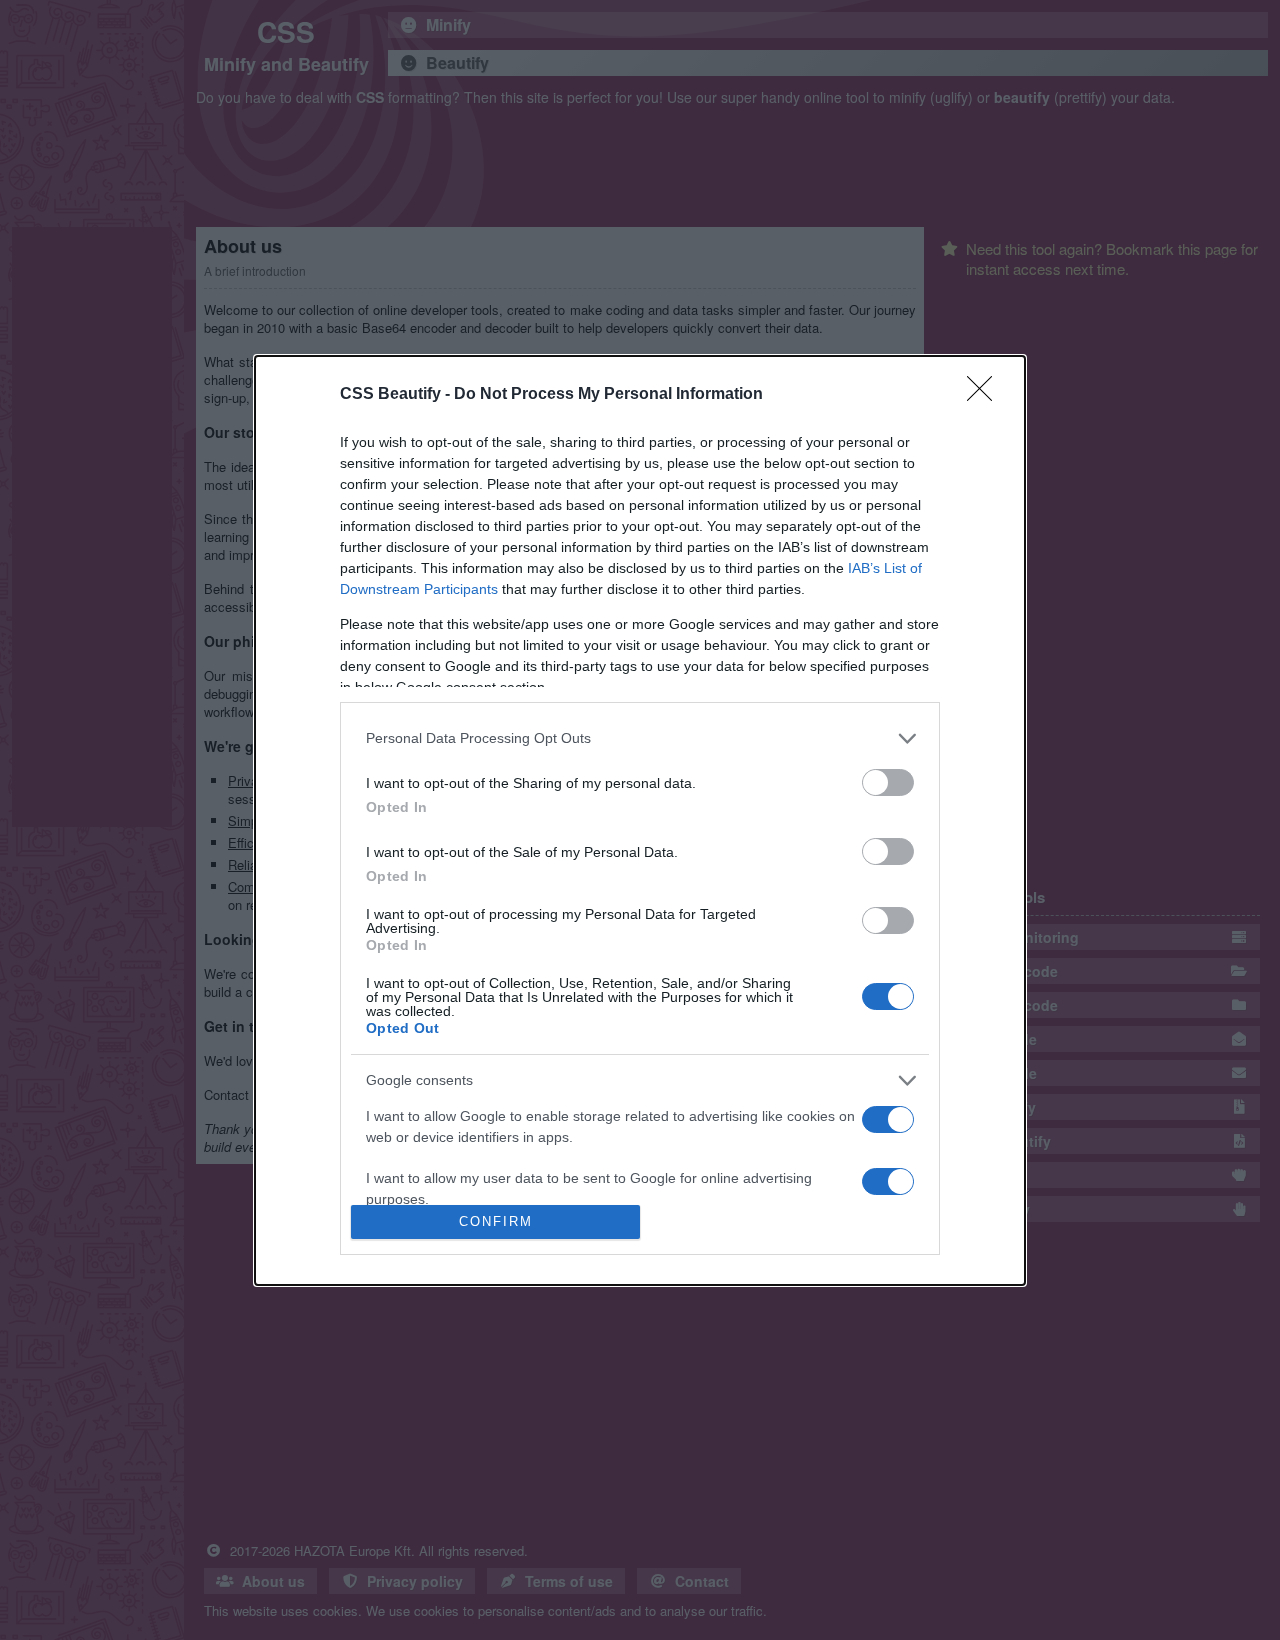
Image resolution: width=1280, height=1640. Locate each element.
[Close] (986, 395)
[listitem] (640, 738)
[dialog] (640, 820)
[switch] (888, 782)
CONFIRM (496, 1221)
